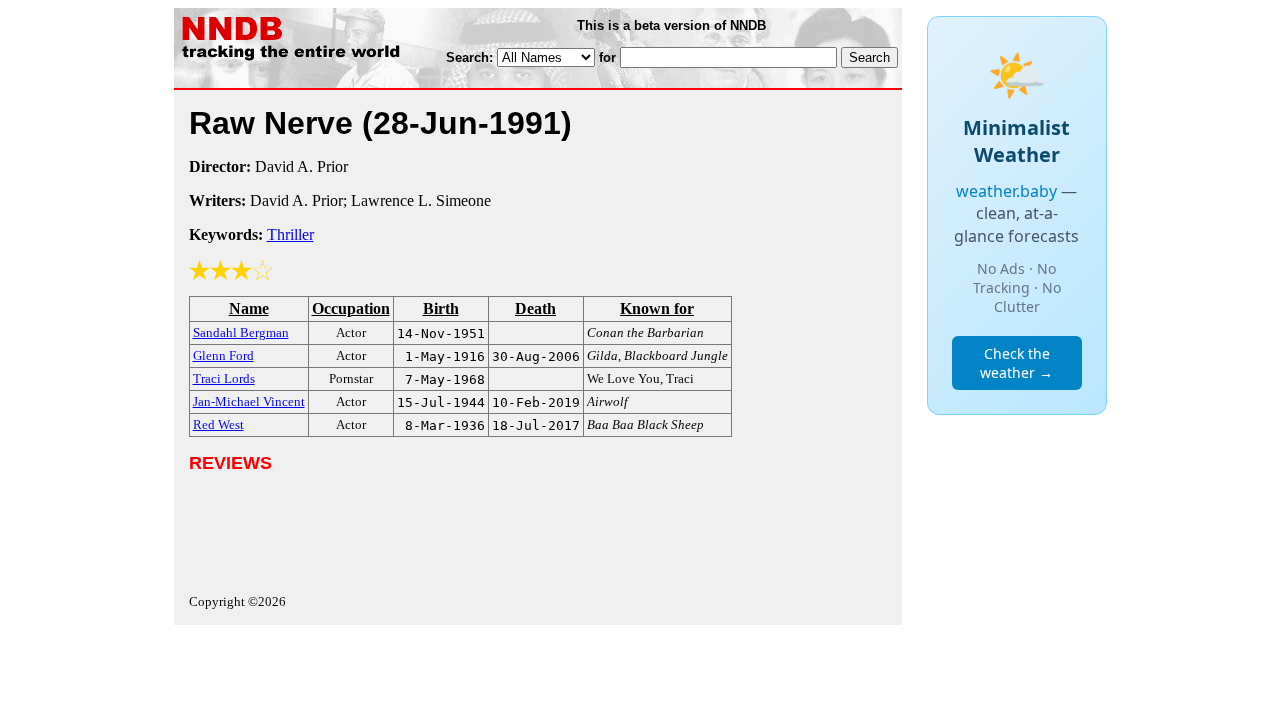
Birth (441, 308)
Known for (657, 308)
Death (535, 308)
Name (249, 308)
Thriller (290, 234)
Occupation (351, 308)
